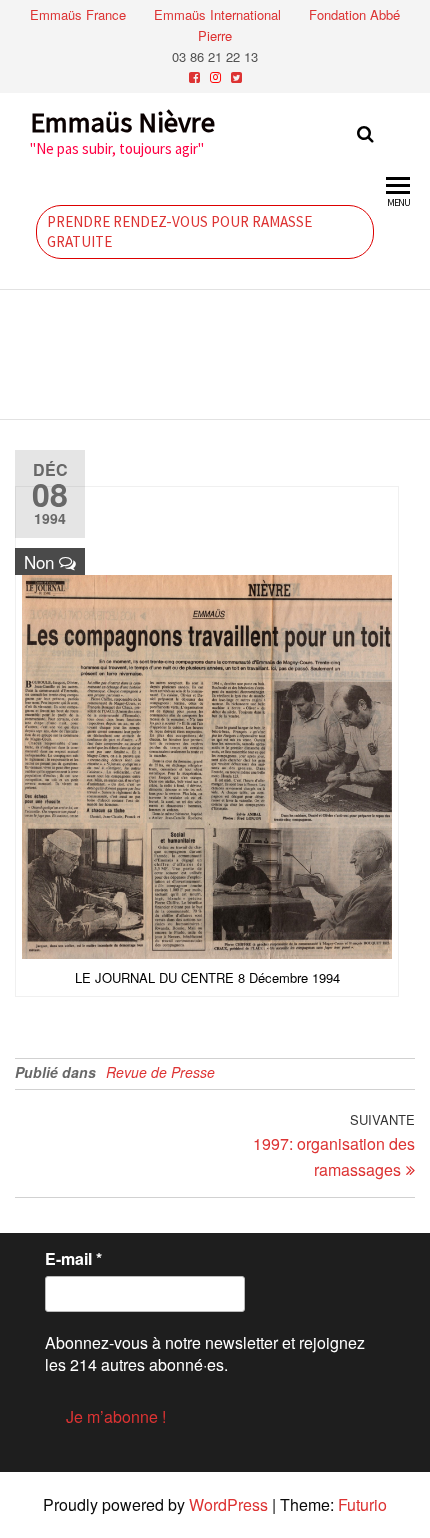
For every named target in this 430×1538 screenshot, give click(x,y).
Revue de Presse (160, 1072)
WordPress (228, 1504)
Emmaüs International (217, 14)
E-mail (73, 1259)
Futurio (362, 1504)
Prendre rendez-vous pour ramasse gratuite (179, 231)
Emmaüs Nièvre (122, 122)
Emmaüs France (78, 14)
